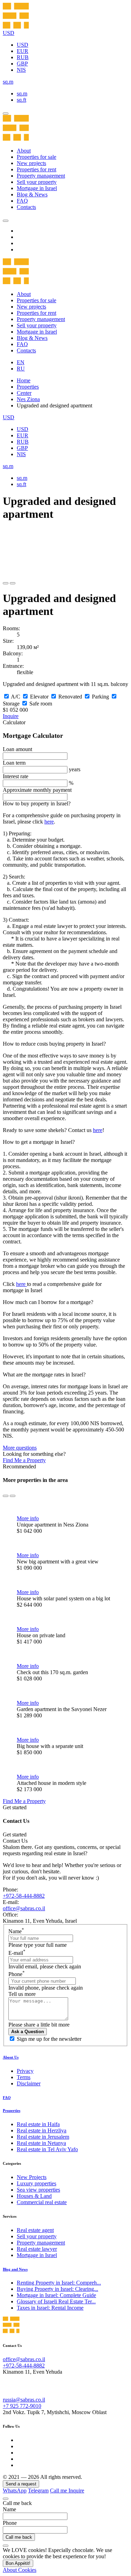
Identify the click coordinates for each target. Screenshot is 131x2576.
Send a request (21, 2484)
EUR (23, 51)
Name (16, 1931)
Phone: (10, 1890)
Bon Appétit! (18, 2563)
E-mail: (11, 1902)
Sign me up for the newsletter (49, 2039)
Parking (100, 697)
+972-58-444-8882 (24, 1896)
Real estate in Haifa (38, 2124)
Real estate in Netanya (41, 2143)
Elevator (39, 697)
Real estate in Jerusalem (43, 2137)
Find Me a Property (24, 1460)
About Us (11, 2057)
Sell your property (37, 182)
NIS (21, 70)
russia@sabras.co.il (24, 2400)
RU (21, 369)
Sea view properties (38, 2190)
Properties (28, 387)
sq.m (22, 93)
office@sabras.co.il (24, 1908)
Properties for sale (37, 157)
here (49, 822)
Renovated (70, 697)
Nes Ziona (28, 399)
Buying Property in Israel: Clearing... (57, 2289)
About (24, 151)
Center (24, 393)
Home (24, 380)
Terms (24, 2077)
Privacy (25, 2071)
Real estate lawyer (37, 2249)
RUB (23, 57)
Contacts (26, 207)
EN (21, 362)
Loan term (14, 763)
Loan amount (17, 749)
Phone (17, 1974)
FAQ (22, 201)
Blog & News (32, 194)
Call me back (19, 2537)
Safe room (41, 704)
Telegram (38, 2491)
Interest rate (16, 776)
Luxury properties (37, 2183)
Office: (10, 1915)
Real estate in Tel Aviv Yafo (47, 2149)
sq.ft (21, 100)
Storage (11, 704)
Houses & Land (34, 2196)
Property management (41, 176)
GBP (22, 64)
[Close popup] (6, 2499)
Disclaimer (29, 2083)
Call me (59, 2491)
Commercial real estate (42, 2202)
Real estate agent (35, 2230)
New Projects (32, 2177)
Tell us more (22, 1994)
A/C (16, 697)
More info (28, 1518)
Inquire (11, 716)
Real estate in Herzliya (42, 2130)
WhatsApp (15, 2491)
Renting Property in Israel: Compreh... (59, 2283)
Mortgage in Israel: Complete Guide (56, 2295)
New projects (31, 163)
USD (23, 45)
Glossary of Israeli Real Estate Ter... (56, 2301)
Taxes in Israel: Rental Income (50, 2308)
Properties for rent (37, 169)
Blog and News (15, 2269)
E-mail (17, 1953)
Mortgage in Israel (37, 188)
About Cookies (20, 2570)
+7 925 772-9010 (22, 2406)
